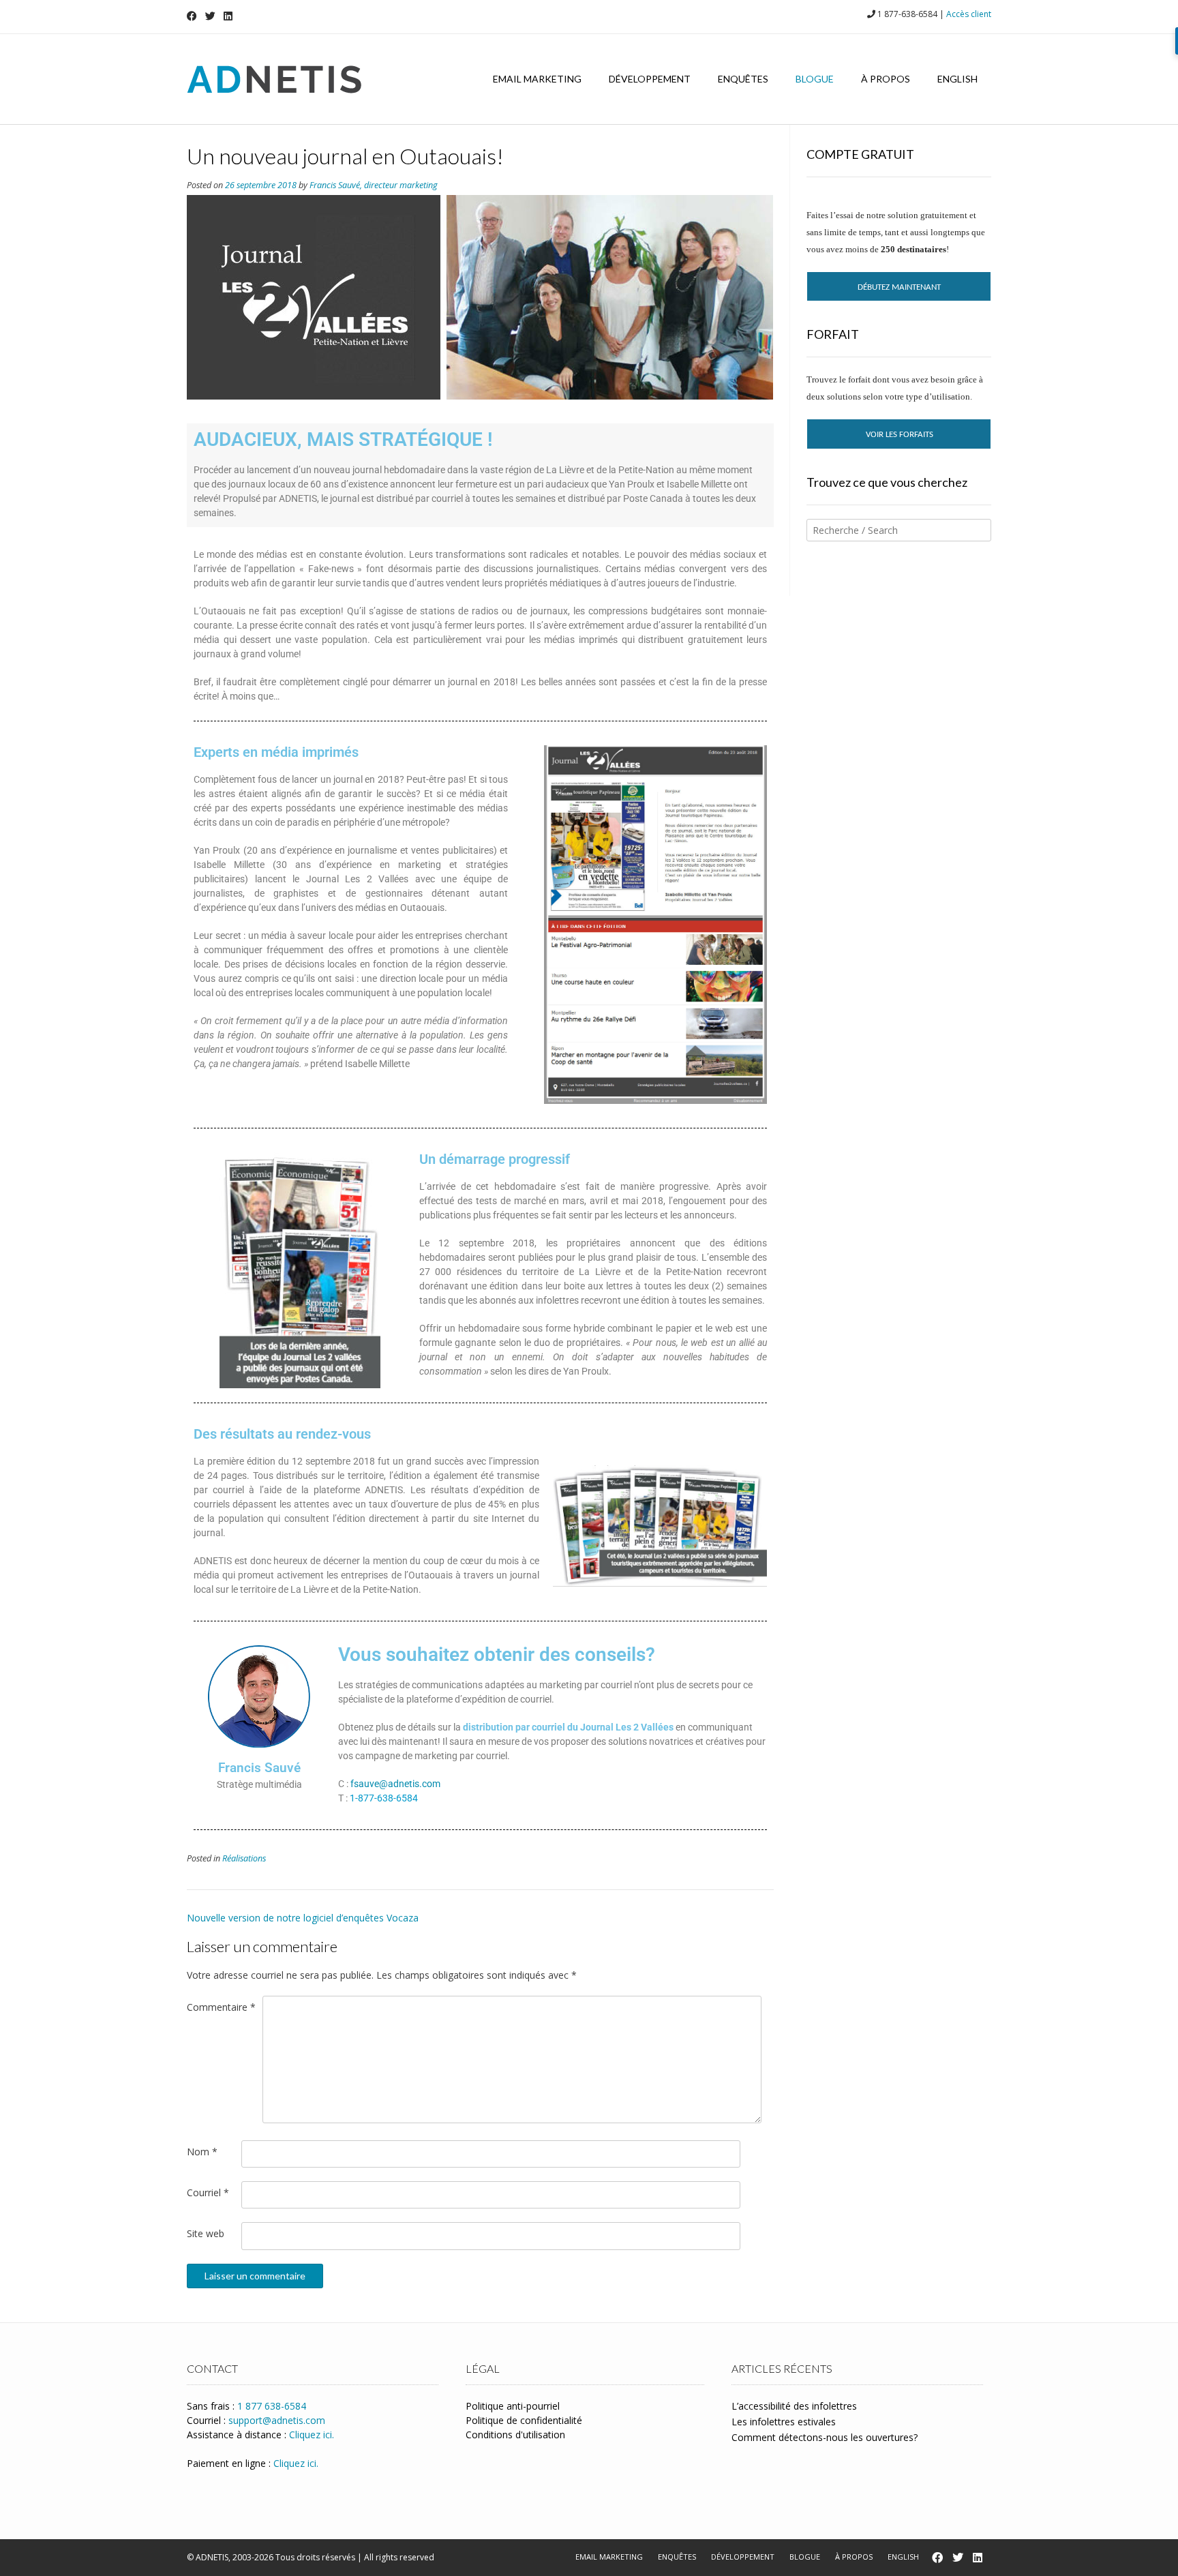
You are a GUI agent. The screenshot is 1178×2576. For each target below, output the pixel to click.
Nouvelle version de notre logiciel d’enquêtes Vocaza (303, 1918)
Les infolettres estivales (784, 2422)
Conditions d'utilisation (515, 2435)
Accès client (969, 14)
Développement (650, 79)
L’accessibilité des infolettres (794, 2406)
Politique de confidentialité (524, 2420)
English (957, 79)
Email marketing (537, 79)
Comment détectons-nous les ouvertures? (825, 2437)
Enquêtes (743, 79)
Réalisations (244, 1858)
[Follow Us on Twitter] (210, 16)
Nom (202, 2152)
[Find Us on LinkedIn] (228, 16)
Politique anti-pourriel (513, 2406)
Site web (206, 2233)
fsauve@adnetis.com (395, 1784)
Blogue (815, 79)
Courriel (208, 2192)
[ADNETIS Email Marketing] (274, 79)
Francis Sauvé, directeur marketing (374, 185)
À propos (886, 79)
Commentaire (221, 2007)
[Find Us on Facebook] (192, 16)
